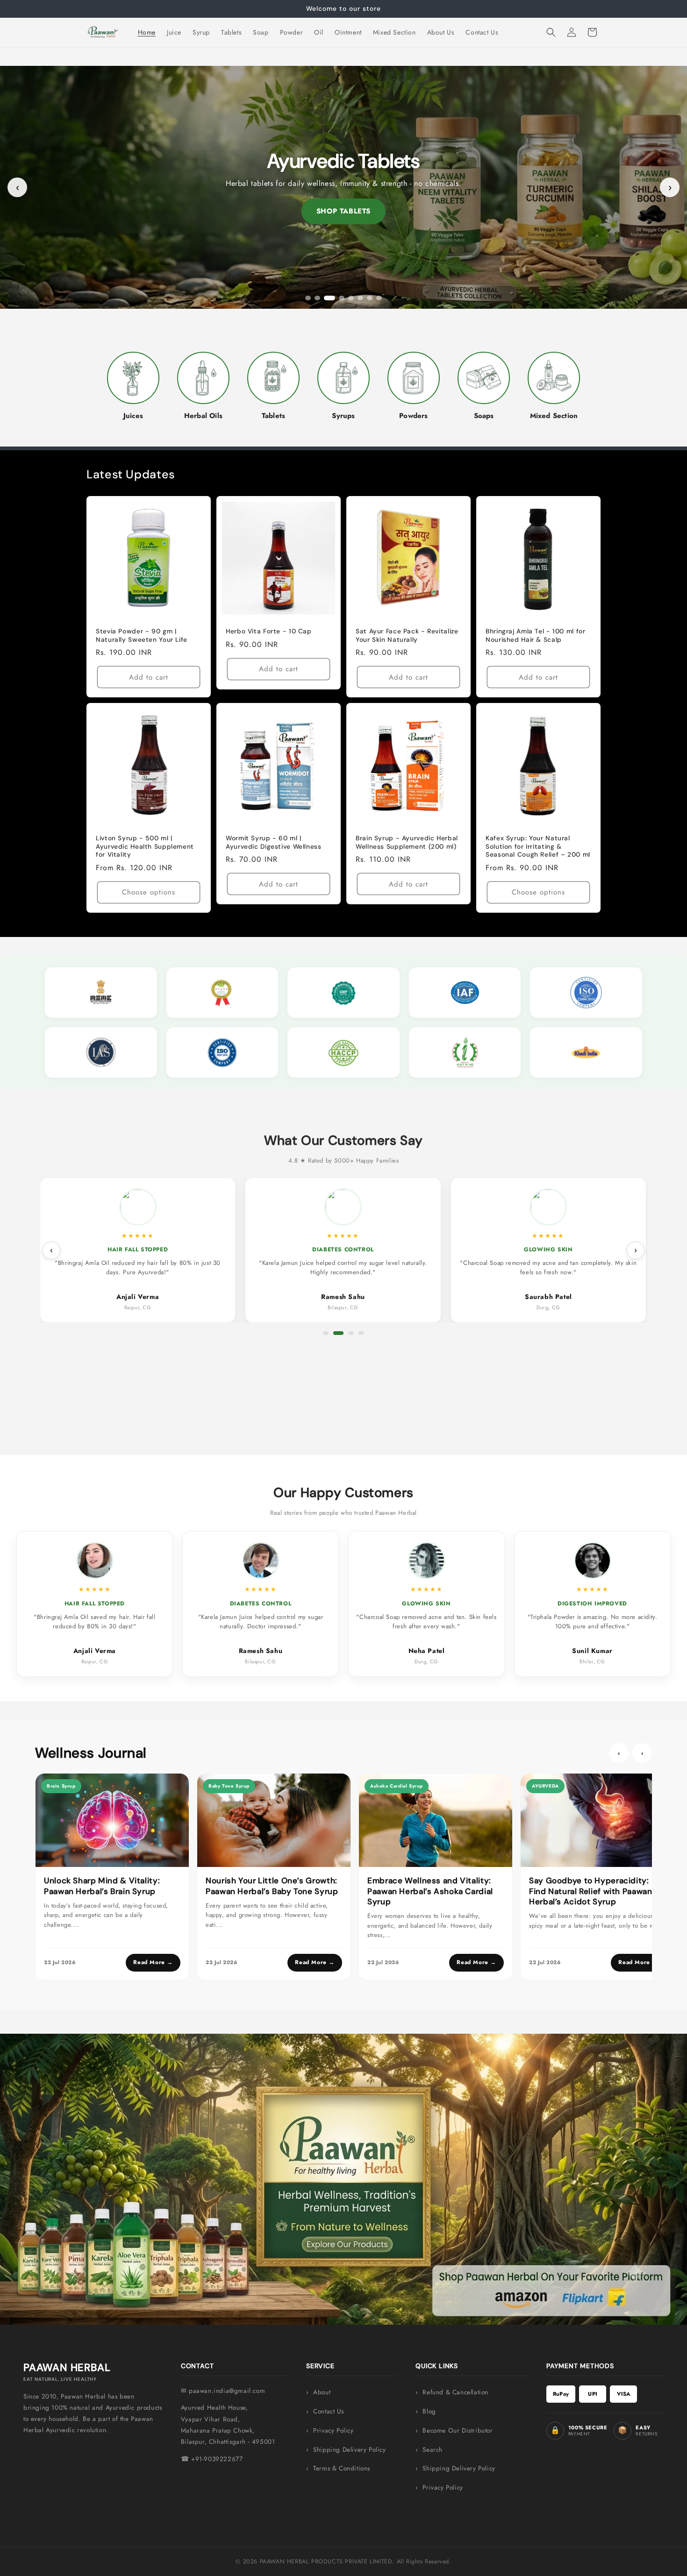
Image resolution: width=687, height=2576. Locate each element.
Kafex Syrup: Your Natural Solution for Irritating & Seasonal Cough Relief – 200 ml (538, 846)
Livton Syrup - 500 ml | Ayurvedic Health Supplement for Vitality (145, 846)
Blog (429, 2411)
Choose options (149, 893)
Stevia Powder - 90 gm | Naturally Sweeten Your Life (142, 635)
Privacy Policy (333, 2431)
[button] (551, 32)
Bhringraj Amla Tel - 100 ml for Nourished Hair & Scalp (536, 635)
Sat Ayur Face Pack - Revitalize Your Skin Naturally (407, 635)
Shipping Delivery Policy (349, 2450)
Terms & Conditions (342, 2468)
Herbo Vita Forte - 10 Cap (269, 631)
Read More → (153, 1962)
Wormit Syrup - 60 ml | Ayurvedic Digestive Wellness (274, 842)
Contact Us (328, 2411)
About (322, 2392)
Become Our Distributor (458, 2431)
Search (433, 2450)
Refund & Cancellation (455, 2392)
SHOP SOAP (343, 211)
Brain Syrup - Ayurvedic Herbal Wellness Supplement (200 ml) (407, 842)
